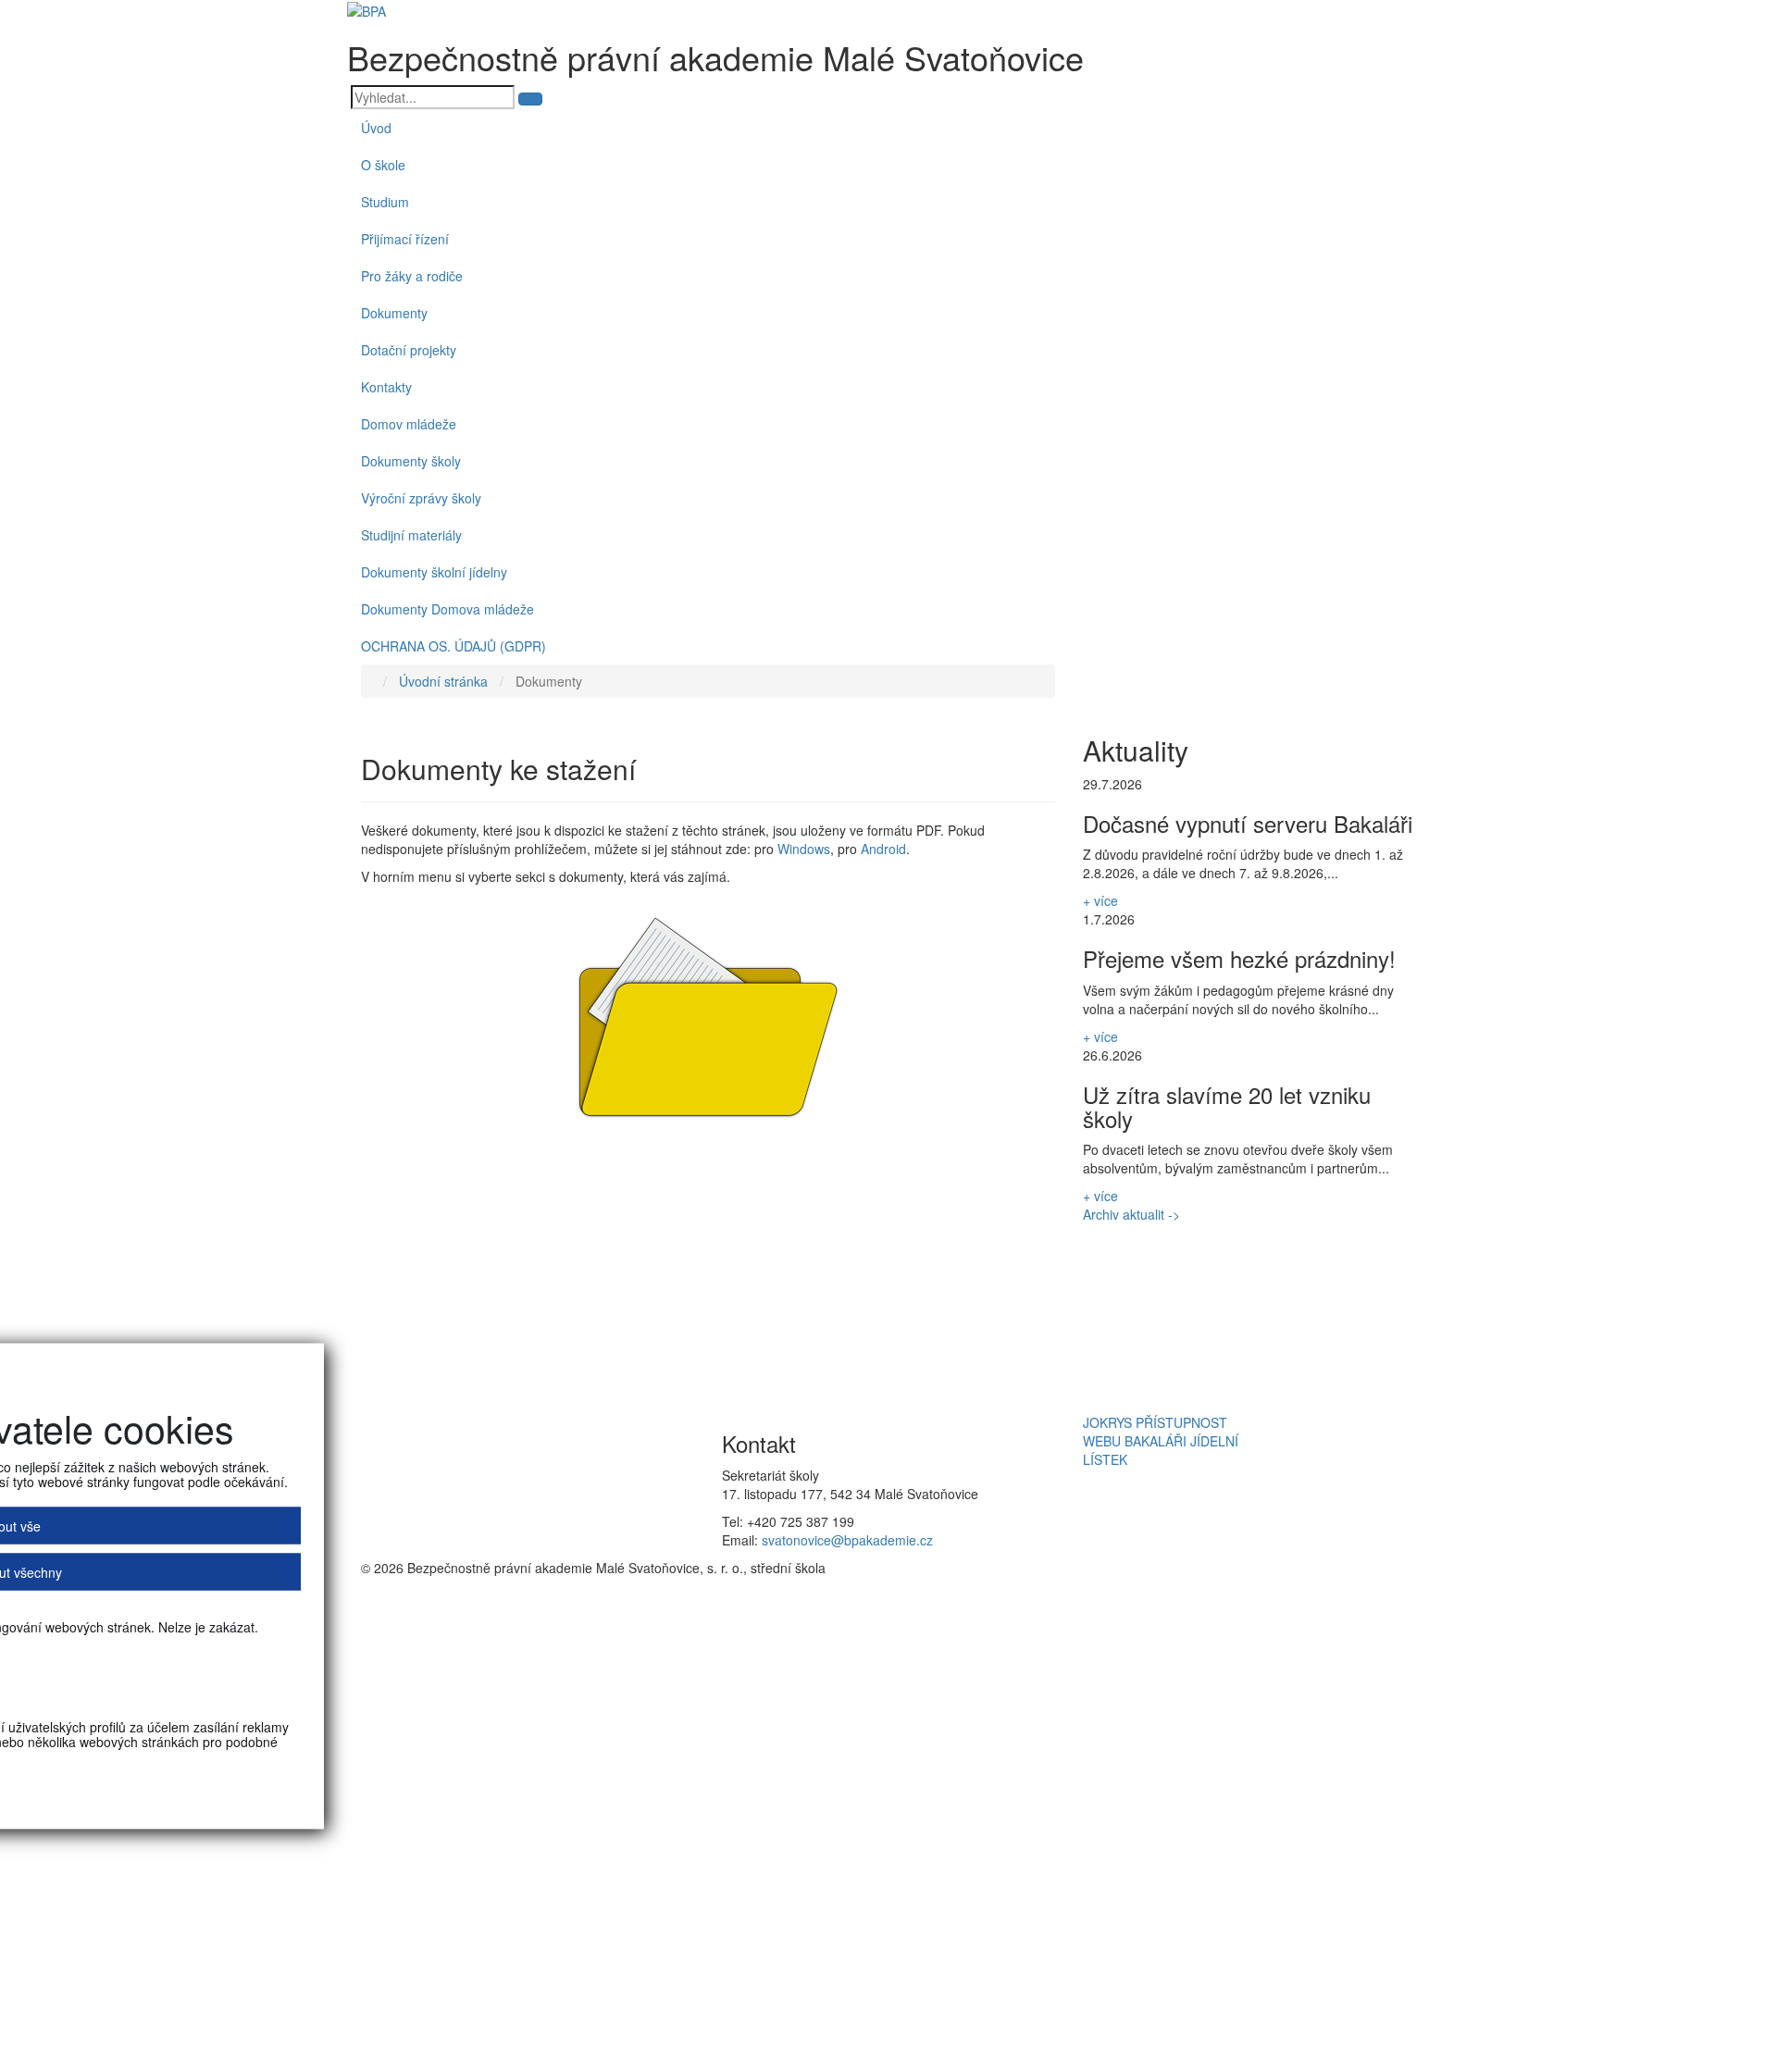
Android (883, 849)
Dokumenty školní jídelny (434, 572)
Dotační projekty (409, 350)
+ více (1100, 900)
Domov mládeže (409, 424)
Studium (385, 202)
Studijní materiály (411, 535)
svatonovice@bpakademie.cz (847, 1540)
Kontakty (386, 387)
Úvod (376, 128)
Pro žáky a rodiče (412, 276)
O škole (383, 165)
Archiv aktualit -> (1131, 1214)
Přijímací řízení (405, 239)
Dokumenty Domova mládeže (447, 609)
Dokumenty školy (411, 461)
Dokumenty (394, 313)
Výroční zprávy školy (421, 498)
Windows (804, 849)
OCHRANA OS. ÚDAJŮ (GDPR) (454, 646)
